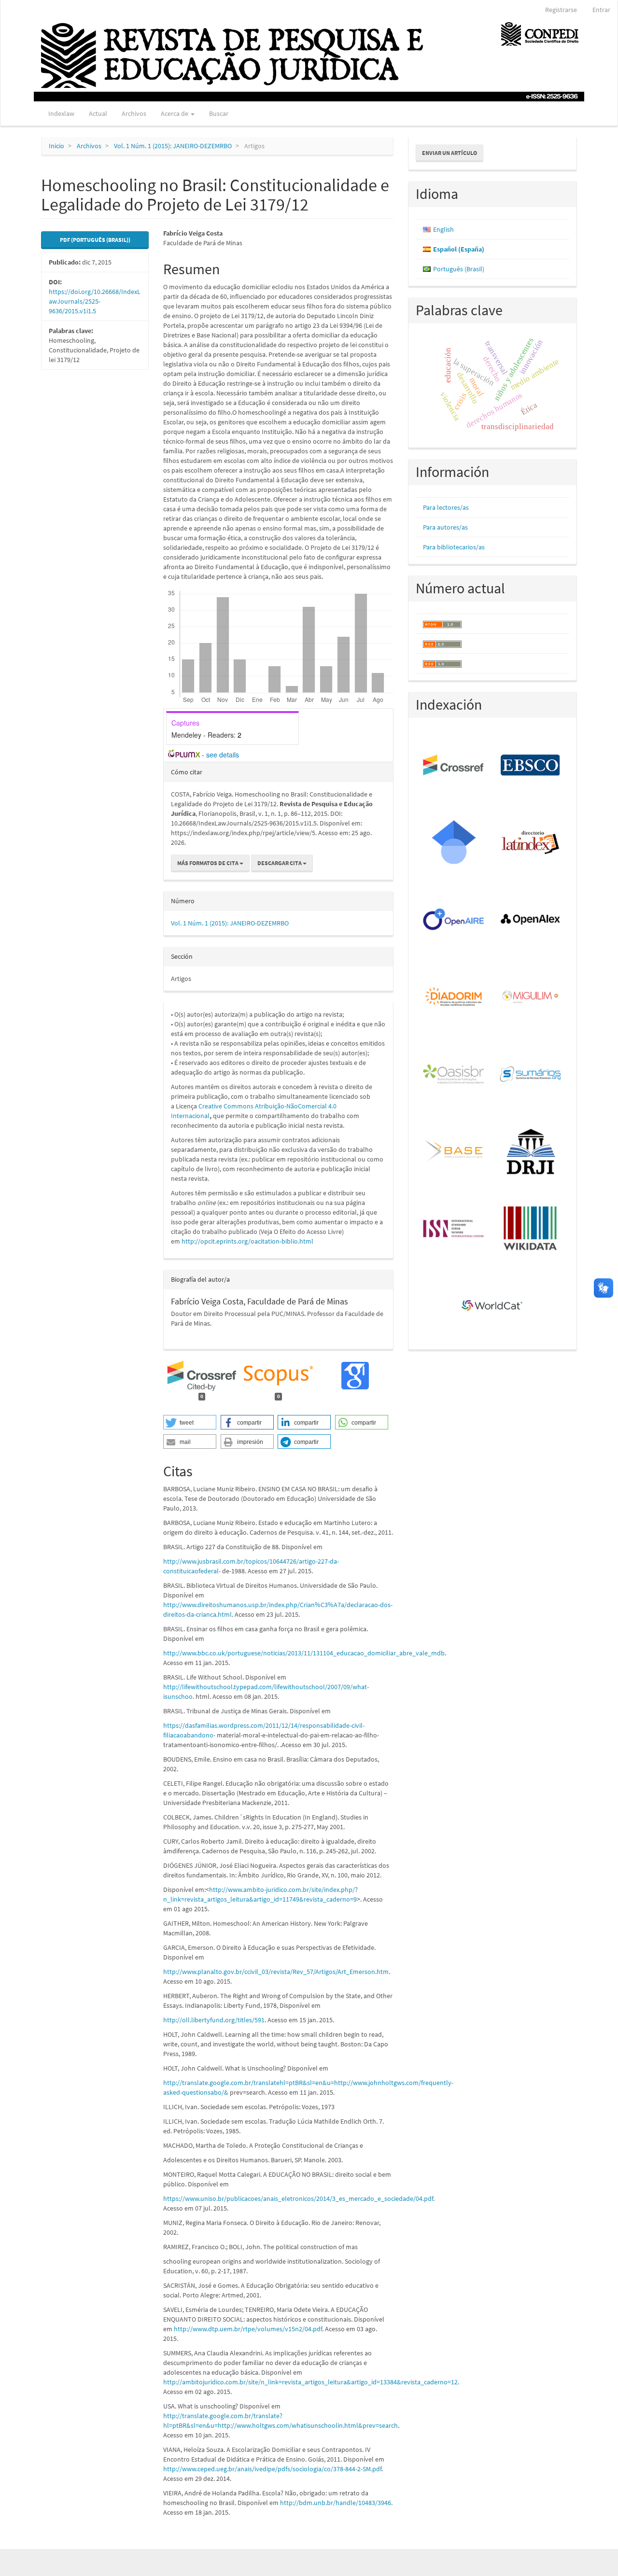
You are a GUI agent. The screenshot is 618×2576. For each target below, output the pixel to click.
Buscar (219, 113)
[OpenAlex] (531, 920)
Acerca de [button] (175, 113)
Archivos (134, 113)
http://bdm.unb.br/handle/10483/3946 (336, 2503)
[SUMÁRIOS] (531, 1075)
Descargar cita (280, 863)
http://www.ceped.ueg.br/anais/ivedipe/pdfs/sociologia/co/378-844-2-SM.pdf (272, 2469)
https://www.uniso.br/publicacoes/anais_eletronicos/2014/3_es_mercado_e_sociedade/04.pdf (298, 2198)
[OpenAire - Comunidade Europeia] (454, 920)
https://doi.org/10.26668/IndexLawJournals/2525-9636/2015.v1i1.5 (95, 301)
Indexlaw (61, 113)
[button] (190, 1422)
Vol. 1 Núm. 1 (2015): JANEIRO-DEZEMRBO (173, 146)
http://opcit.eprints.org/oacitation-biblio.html (247, 1241)
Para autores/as (445, 527)
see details (223, 755)
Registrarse (561, 10)
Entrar (601, 10)
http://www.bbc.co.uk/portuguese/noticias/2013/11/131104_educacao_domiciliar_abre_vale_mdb (304, 1653)
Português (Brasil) (459, 269)
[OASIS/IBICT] (454, 1075)
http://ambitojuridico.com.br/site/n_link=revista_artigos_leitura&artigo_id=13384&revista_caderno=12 (310, 2382)
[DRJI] (531, 1152)
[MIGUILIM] (531, 997)
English (443, 229)
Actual (98, 113)
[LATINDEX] (531, 843)
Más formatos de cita (208, 863)
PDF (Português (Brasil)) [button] (95, 240)
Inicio (56, 146)
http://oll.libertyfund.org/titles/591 (214, 2020)
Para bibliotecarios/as (454, 547)
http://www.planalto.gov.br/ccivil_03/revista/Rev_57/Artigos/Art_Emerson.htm (276, 1972)
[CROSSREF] (454, 766)
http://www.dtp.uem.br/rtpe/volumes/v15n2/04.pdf (248, 2329)
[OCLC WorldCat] (493, 1306)
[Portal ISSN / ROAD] (454, 1229)
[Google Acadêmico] (454, 843)
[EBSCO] (531, 766)
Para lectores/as (446, 507)
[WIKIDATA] (531, 1229)
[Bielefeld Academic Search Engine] (454, 1152)
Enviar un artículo (449, 153)
